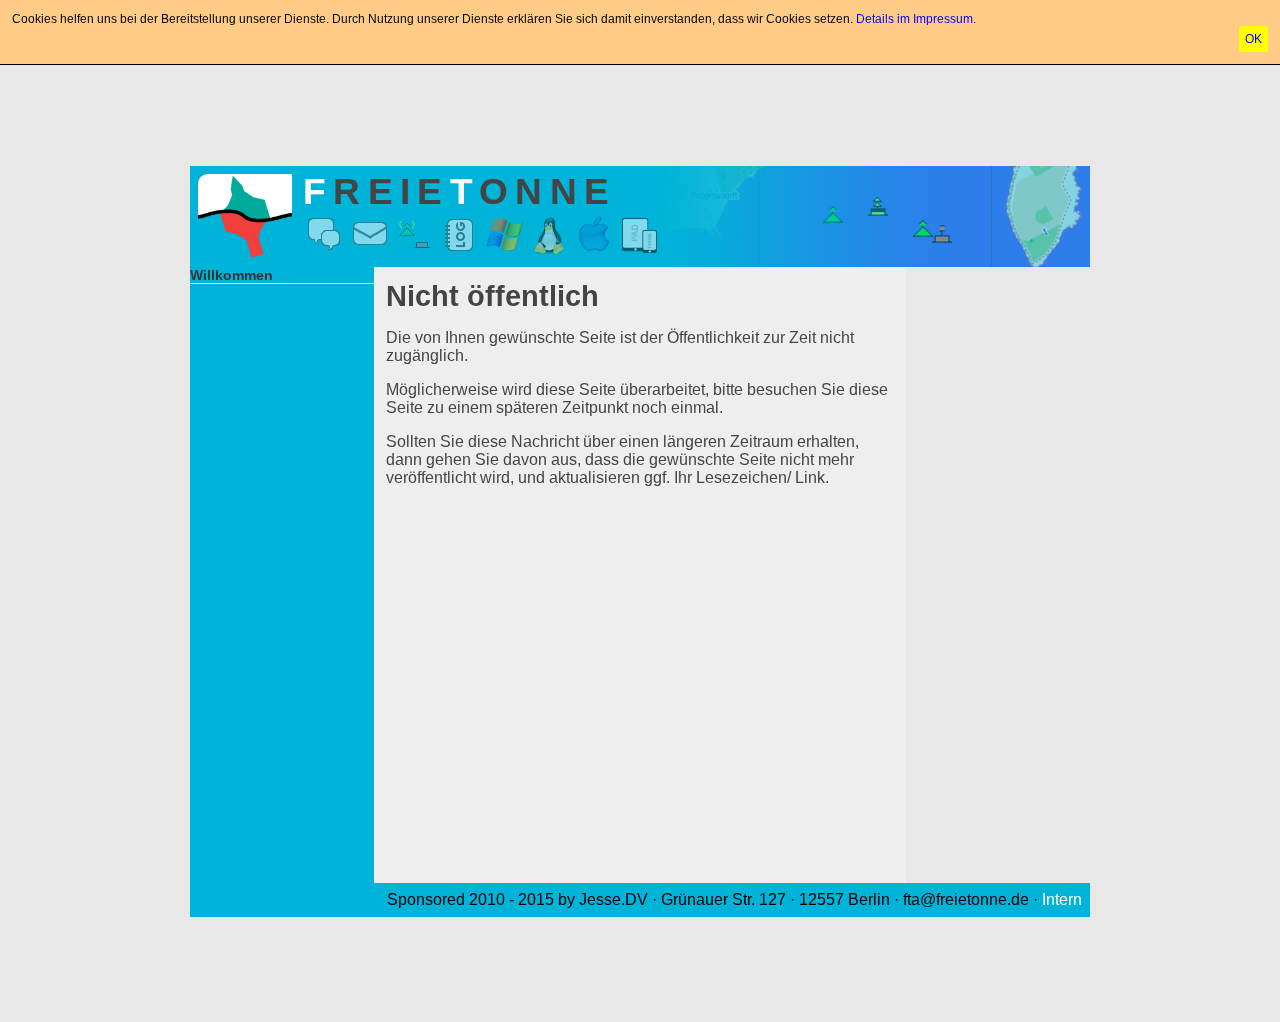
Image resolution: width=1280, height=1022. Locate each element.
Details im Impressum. (916, 19)
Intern (1062, 899)
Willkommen (231, 275)
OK (1253, 39)
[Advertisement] (640, 111)
